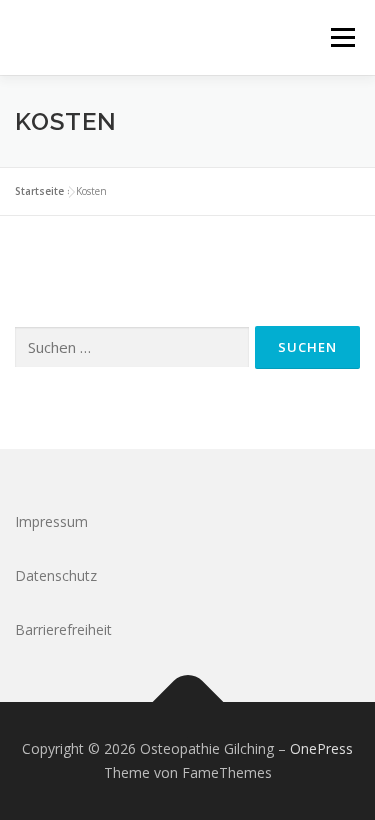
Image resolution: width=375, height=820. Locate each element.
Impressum (51, 521)
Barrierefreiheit (63, 629)
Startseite (39, 191)
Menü (341, 37)
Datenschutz (56, 575)
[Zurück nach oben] (187, 702)
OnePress (321, 748)
